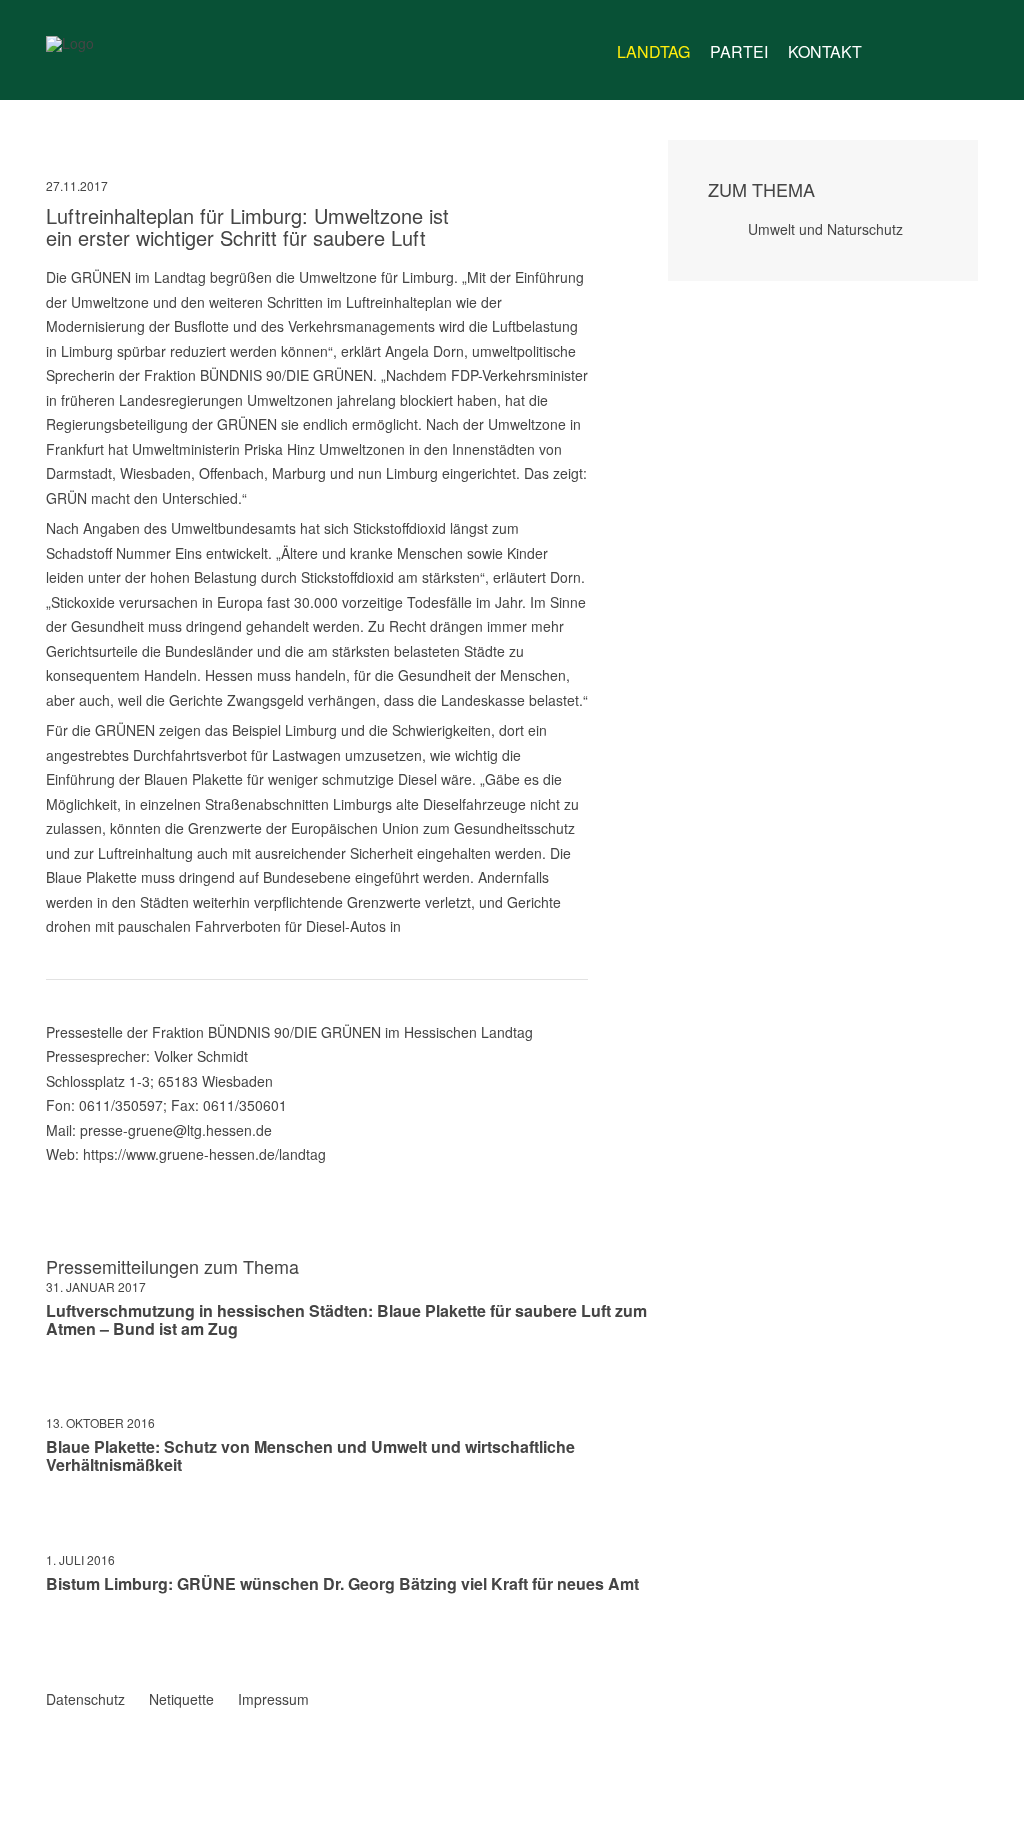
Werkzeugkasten (890, 44)
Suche (966, 44)
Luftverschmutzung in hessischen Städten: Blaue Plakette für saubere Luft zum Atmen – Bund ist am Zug (346, 1319)
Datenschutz (85, 1699)
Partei (739, 51)
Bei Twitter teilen (80, 1642)
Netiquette (181, 1699)
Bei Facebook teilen (54, 1642)
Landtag (653, 51)
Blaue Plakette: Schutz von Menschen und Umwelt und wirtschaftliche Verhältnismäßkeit (310, 1455)
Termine (928, 52)
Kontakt (825, 51)
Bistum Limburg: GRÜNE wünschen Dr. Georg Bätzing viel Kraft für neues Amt (342, 1583)
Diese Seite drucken (580, 1642)
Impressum (273, 1699)
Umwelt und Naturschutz (825, 229)
